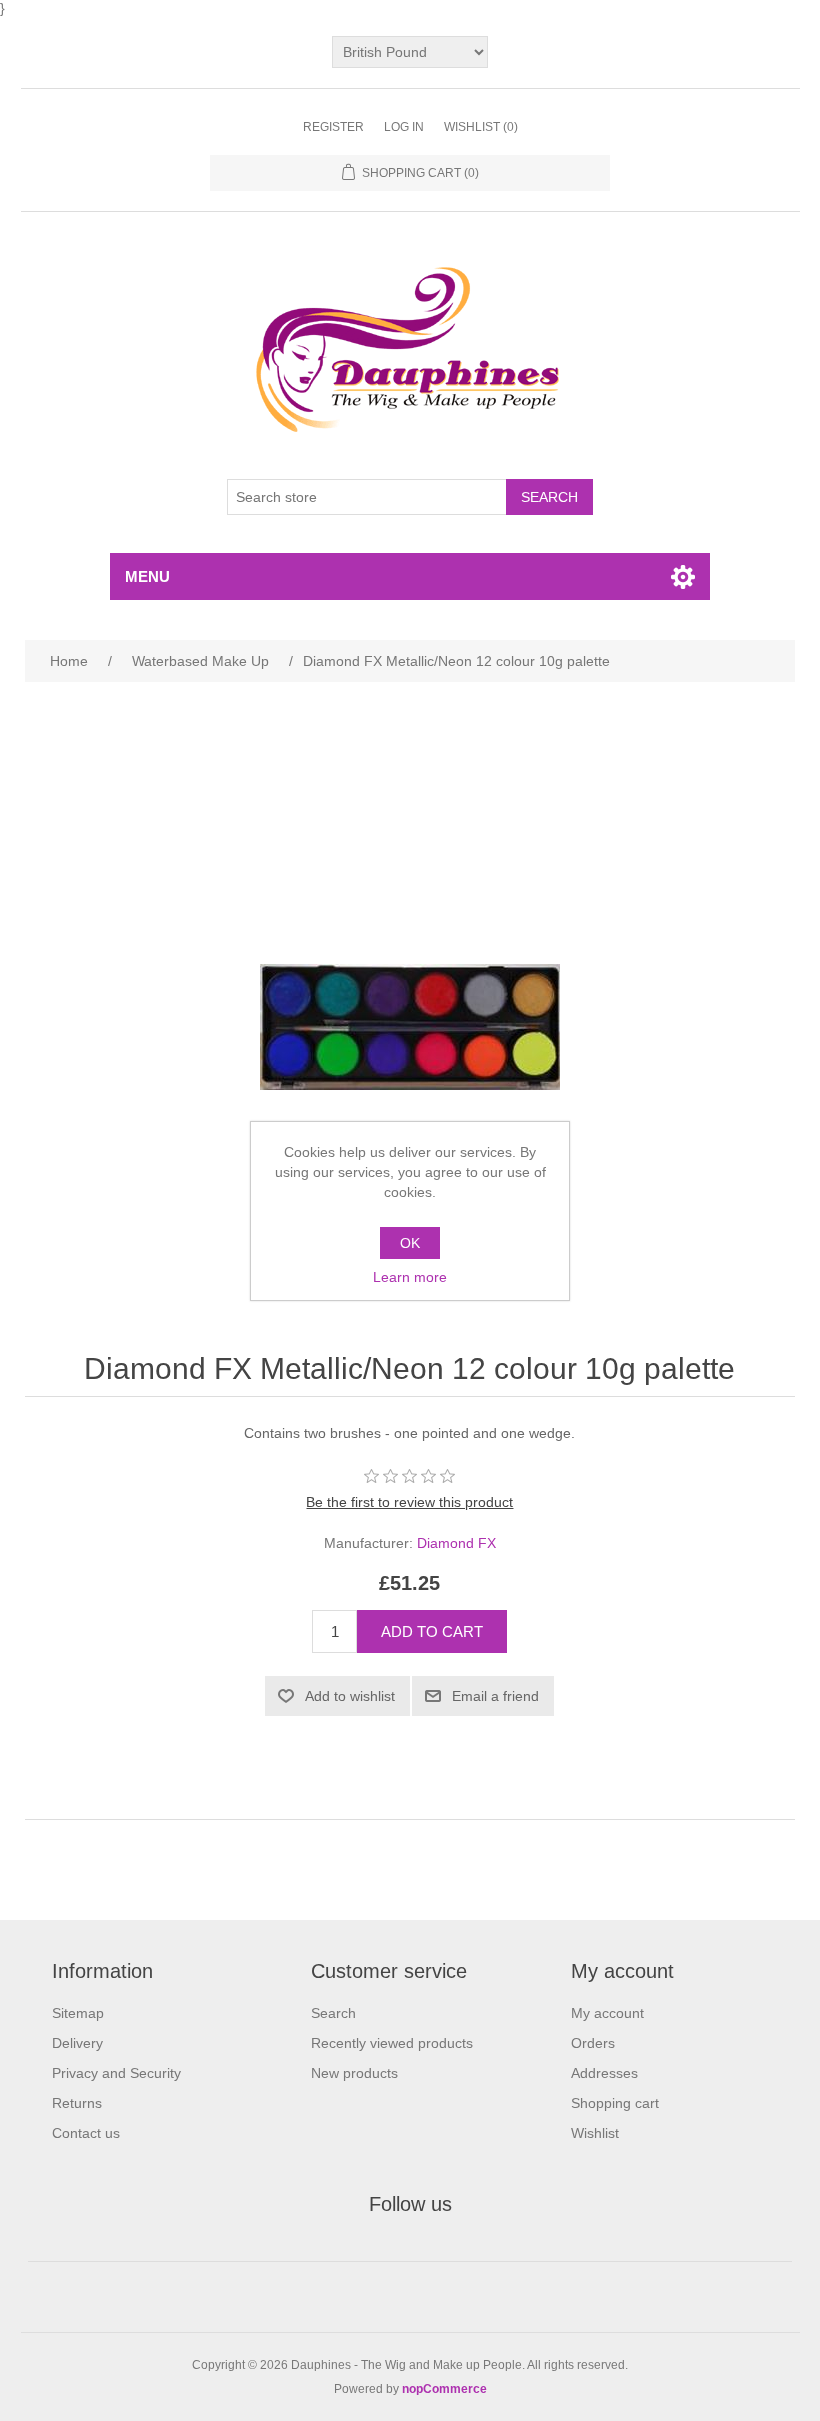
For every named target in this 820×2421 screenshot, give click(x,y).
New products (354, 2073)
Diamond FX (456, 1543)
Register (333, 127)
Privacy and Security (116, 2073)
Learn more (410, 1277)
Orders (593, 2043)
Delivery (77, 2043)
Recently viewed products (392, 2043)
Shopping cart (615, 2103)
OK (410, 1243)
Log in (404, 127)
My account (607, 2013)
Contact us (86, 2133)
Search (333, 2013)
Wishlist (595, 2133)
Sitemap (78, 2013)
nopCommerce (444, 2389)
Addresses (604, 2073)
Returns (77, 2103)
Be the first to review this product (409, 1502)
